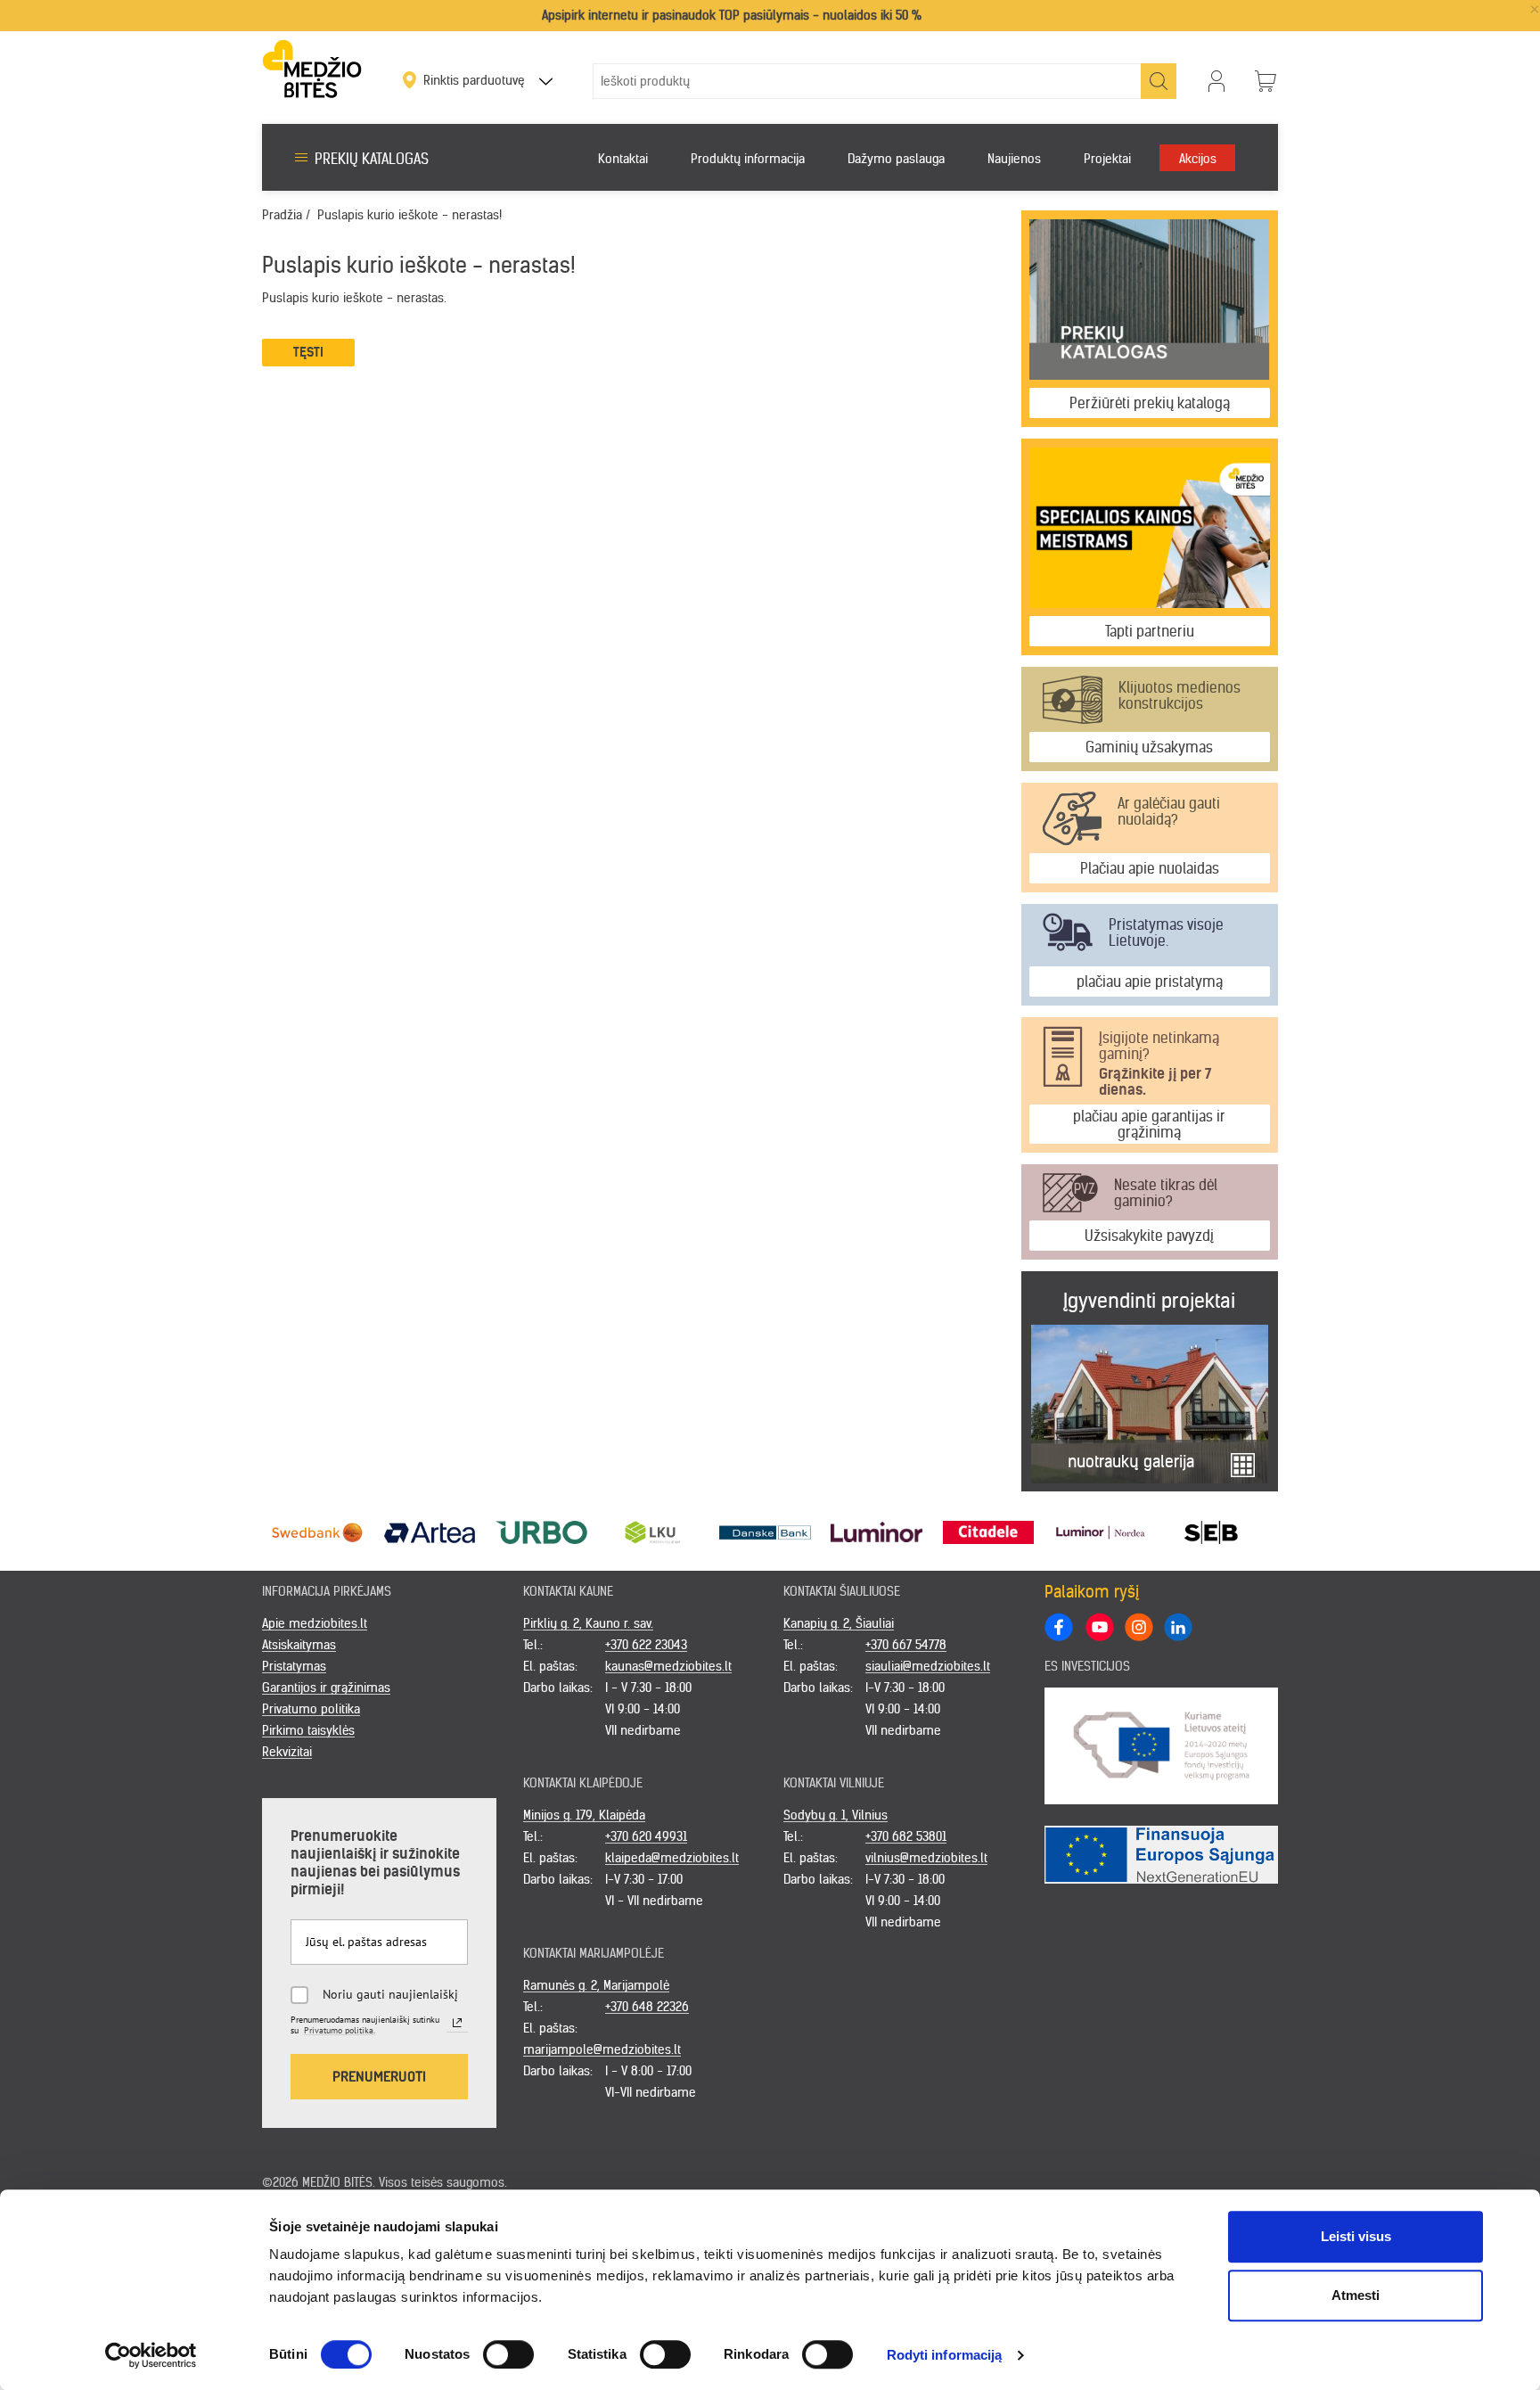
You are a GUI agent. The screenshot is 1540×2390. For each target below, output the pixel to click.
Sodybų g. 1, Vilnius (836, 1815)
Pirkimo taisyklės (308, 1730)
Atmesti (1356, 2295)
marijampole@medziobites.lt (602, 2049)
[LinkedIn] (1177, 1626)
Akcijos (1198, 159)
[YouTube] (1099, 1626)
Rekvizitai (287, 1752)
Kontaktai (623, 159)
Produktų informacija (748, 159)
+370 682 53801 (906, 1836)
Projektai (1107, 159)
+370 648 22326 (647, 2007)
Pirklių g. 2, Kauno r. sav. (588, 1623)
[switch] (508, 2354)
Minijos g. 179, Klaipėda (584, 1815)
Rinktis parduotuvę (476, 80)
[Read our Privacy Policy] (457, 2023)
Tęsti (308, 352)
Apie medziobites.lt (315, 1623)
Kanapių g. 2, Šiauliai (839, 1623)
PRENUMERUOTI (379, 2076)
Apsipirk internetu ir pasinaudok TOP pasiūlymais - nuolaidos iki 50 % (732, 15)
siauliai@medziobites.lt (928, 1666)
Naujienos (1014, 159)
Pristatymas (294, 1666)
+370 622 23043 (646, 1645)
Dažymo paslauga (896, 159)
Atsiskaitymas (299, 1645)
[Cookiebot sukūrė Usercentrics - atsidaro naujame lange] (151, 2355)
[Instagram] (1138, 1626)
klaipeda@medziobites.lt (672, 1858)
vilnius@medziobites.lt (926, 1858)
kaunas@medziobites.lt (668, 1666)
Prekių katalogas (372, 159)
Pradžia (282, 215)
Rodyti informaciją (945, 2355)
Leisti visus (1356, 2236)
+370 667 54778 (906, 1645)
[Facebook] (1059, 1627)
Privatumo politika (311, 1709)
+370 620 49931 (646, 1836)
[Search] (1159, 81)
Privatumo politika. (340, 2030)
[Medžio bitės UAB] (312, 68)
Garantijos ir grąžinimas (326, 1688)
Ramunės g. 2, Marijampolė (596, 1985)
